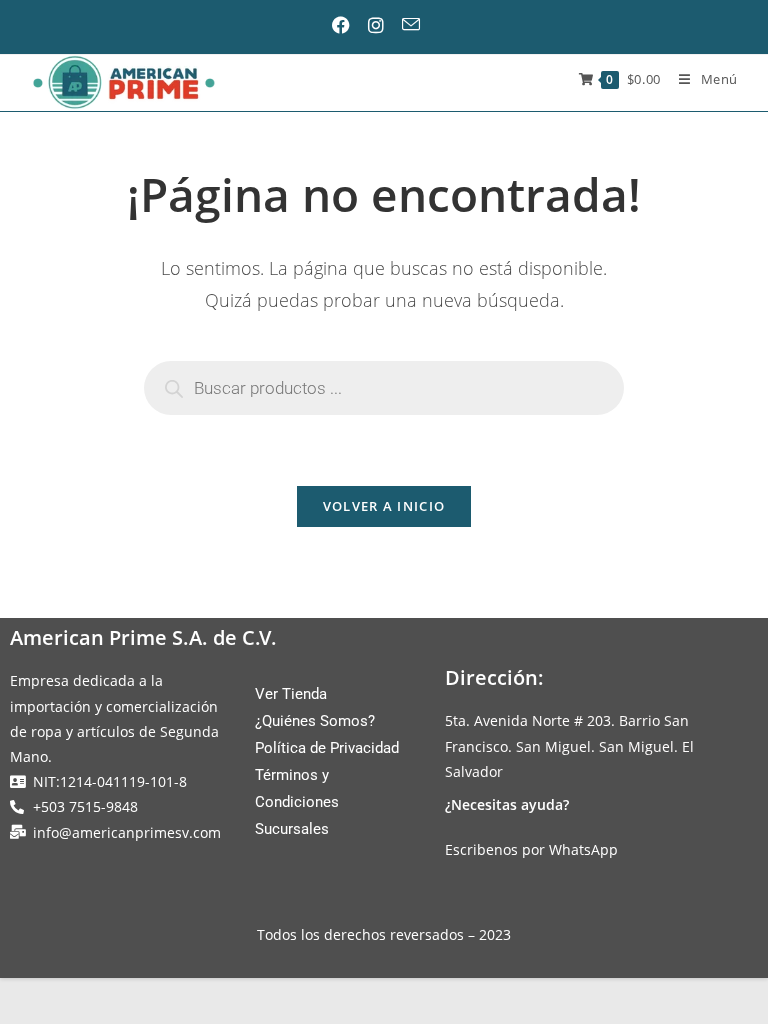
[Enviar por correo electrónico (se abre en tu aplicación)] (418, 24)
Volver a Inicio (384, 506)
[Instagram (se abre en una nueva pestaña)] (383, 25)
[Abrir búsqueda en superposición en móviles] (384, 388)
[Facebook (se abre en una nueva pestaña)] (349, 25)
